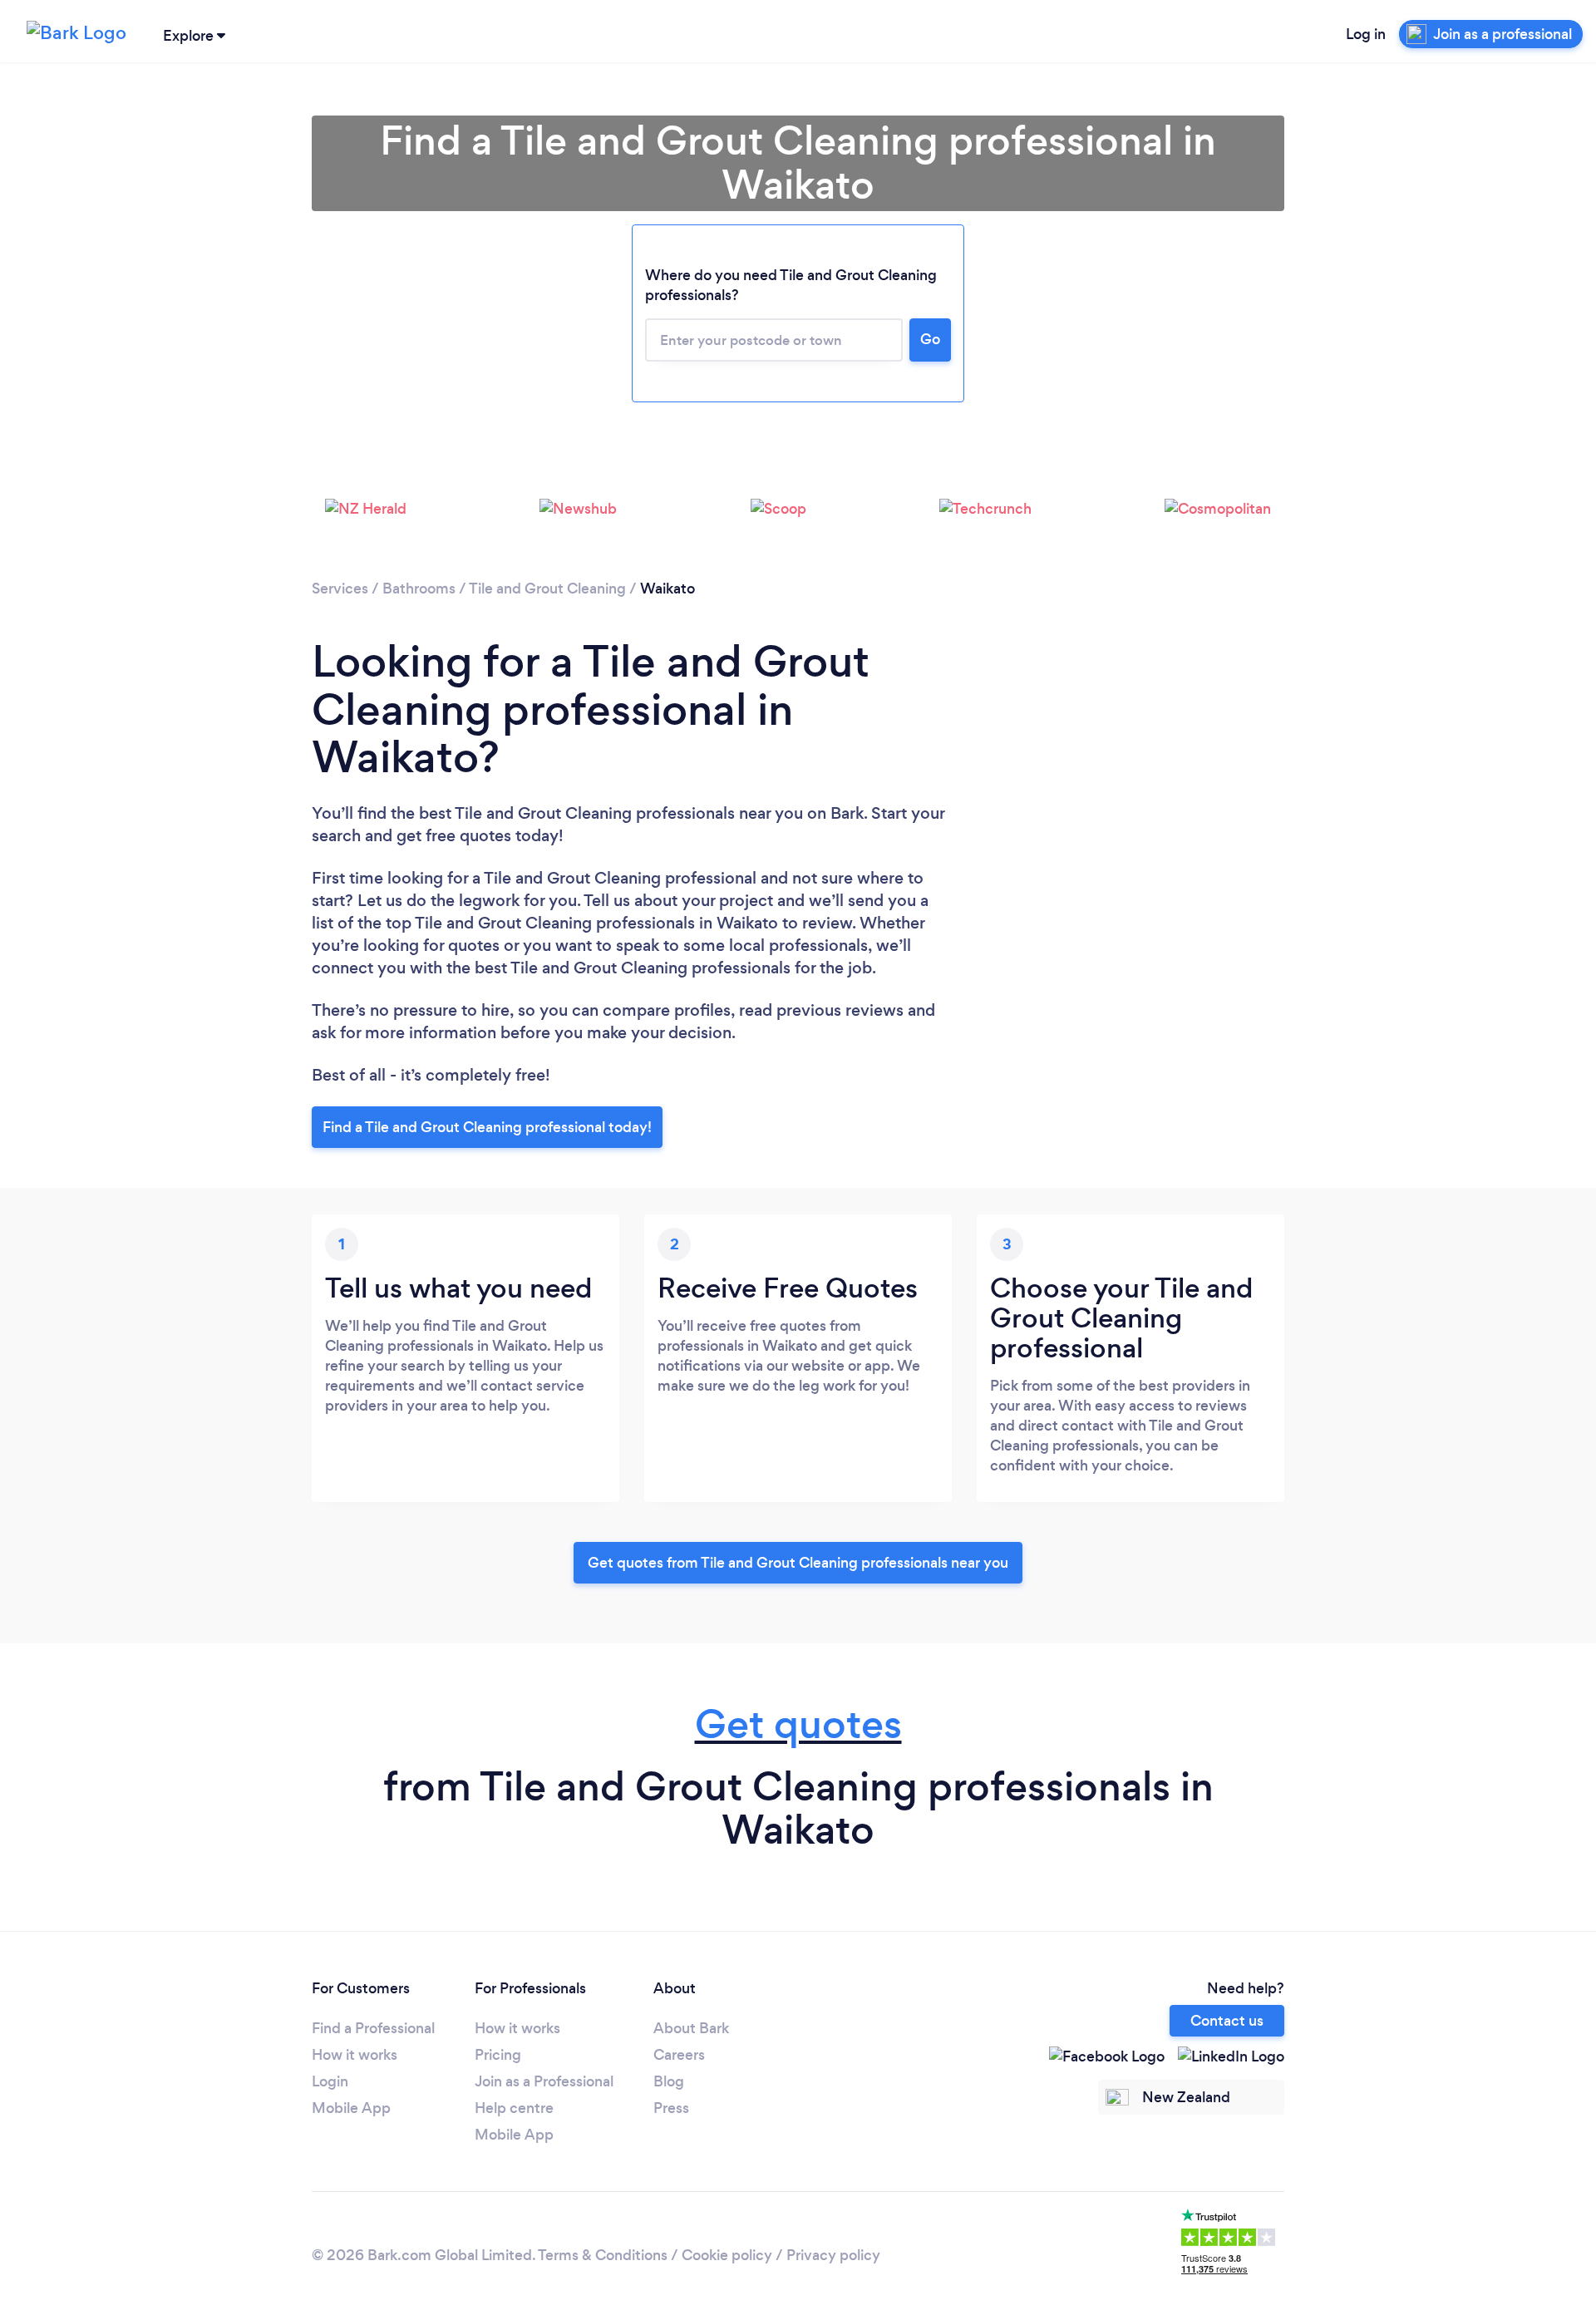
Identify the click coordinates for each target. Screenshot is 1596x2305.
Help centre (514, 2108)
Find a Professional (373, 2028)
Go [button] (930, 339)
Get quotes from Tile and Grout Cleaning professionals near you (798, 1563)
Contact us (1227, 2021)
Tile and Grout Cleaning (547, 589)
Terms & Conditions (603, 2255)
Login (330, 2081)
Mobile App (351, 2108)
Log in (1366, 34)
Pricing (498, 2055)
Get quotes (798, 1724)
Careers (679, 2055)
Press (671, 2108)
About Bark (691, 2028)
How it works (355, 2055)
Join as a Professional (544, 2081)
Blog (669, 2081)
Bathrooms (419, 589)
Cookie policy (727, 2255)
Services (340, 589)
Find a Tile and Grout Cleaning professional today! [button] (487, 1127)
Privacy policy (833, 2255)
